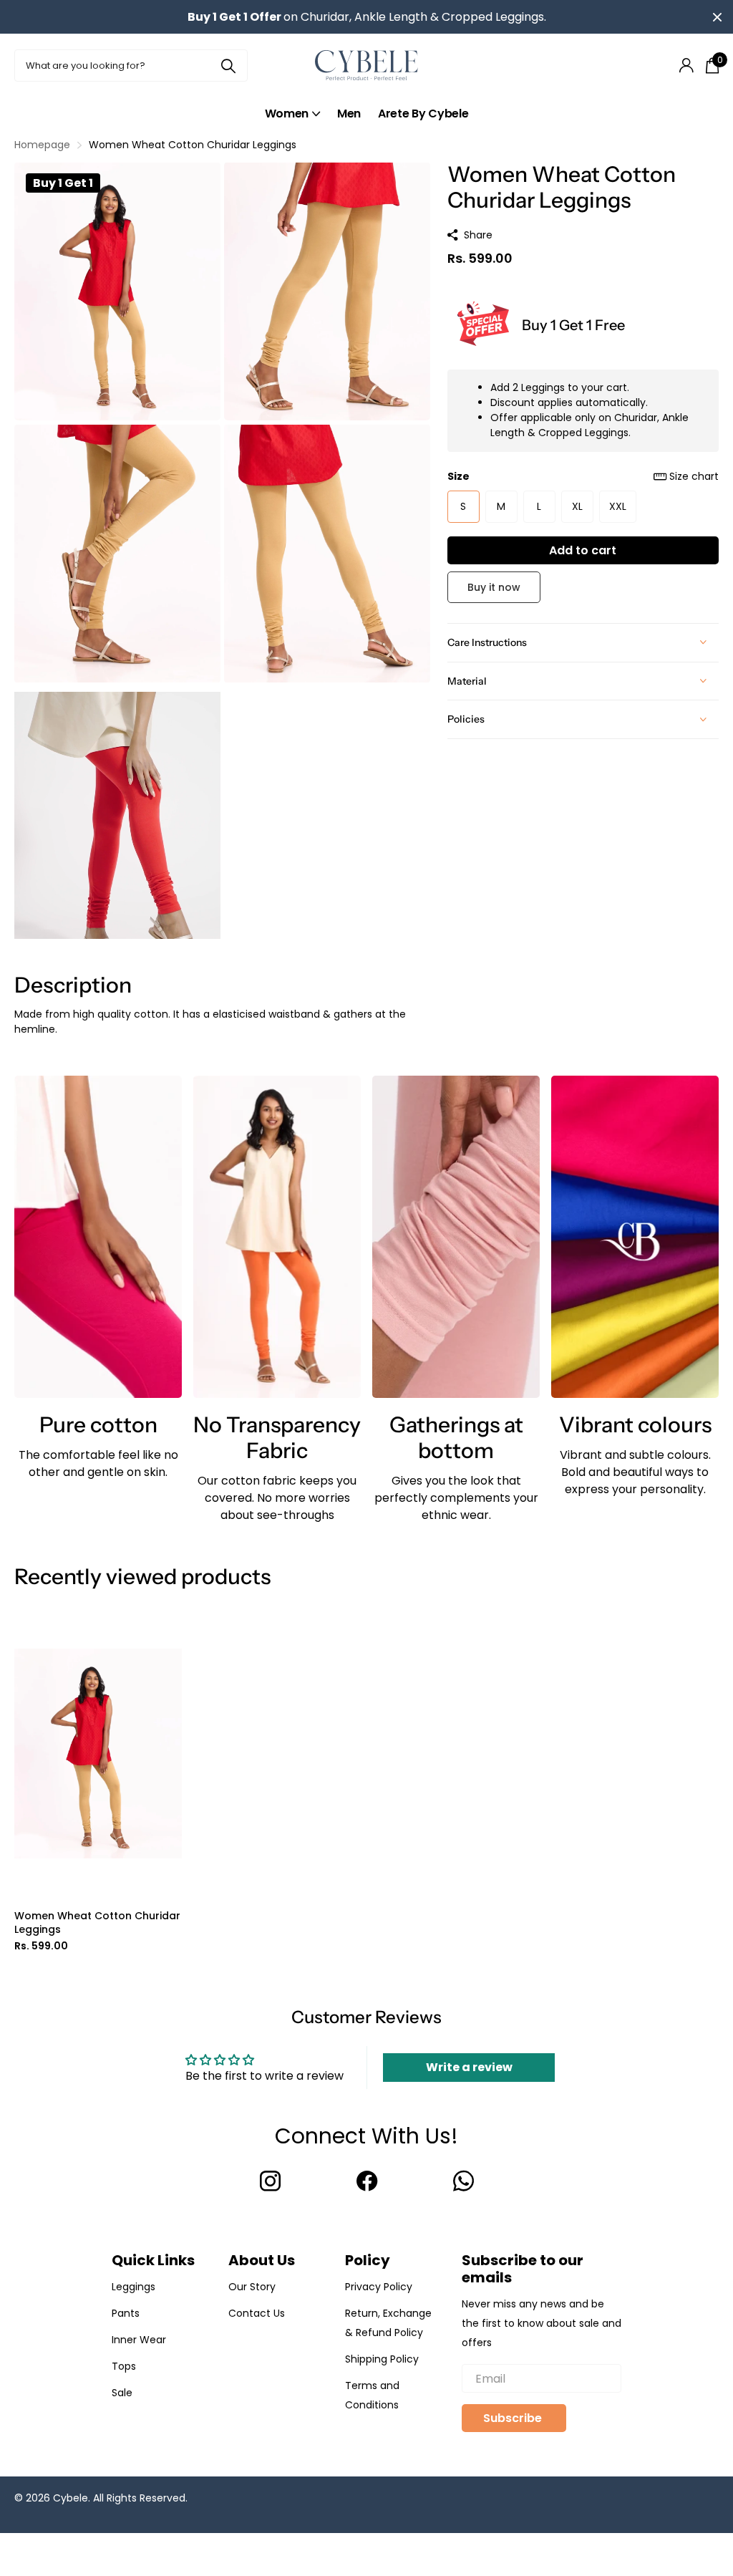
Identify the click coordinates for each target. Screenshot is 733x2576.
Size (583, 476)
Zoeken (228, 66)
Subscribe (514, 2418)
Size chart (694, 476)
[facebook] (367, 2181)
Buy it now (494, 587)
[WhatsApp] (463, 2181)
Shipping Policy (382, 2359)
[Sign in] (686, 66)
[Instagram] (270, 2181)
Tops (124, 2366)
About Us (262, 2260)
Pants (126, 2313)
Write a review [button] (469, 2067)
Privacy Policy (379, 2287)
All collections (292, 114)
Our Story (252, 2287)
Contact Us (257, 2313)
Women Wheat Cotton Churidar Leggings (97, 1923)
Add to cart (583, 550)
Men (349, 114)
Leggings (134, 2287)
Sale (122, 2393)
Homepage (42, 145)
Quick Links (153, 2260)
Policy (368, 2260)
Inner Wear (139, 2340)
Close (717, 17)
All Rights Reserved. (140, 2498)
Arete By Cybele (423, 114)
